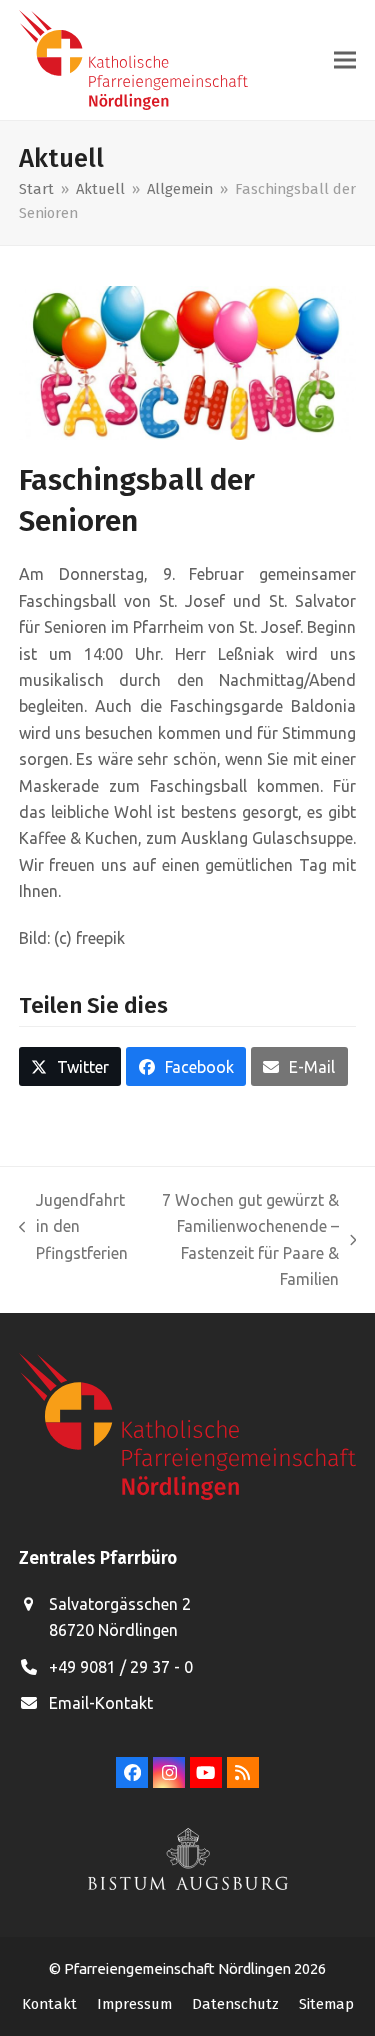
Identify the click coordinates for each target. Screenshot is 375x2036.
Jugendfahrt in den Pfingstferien (74, 1228)
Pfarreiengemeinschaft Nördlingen (179, 1968)
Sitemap (326, 2004)
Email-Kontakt (101, 1703)
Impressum (134, 2004)
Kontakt (49, 2004)
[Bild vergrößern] (188, 361)
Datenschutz (235, 2004)
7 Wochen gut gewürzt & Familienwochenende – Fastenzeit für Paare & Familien (243, 1239)
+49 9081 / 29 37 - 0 (121, 1667)
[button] (345, 60)
